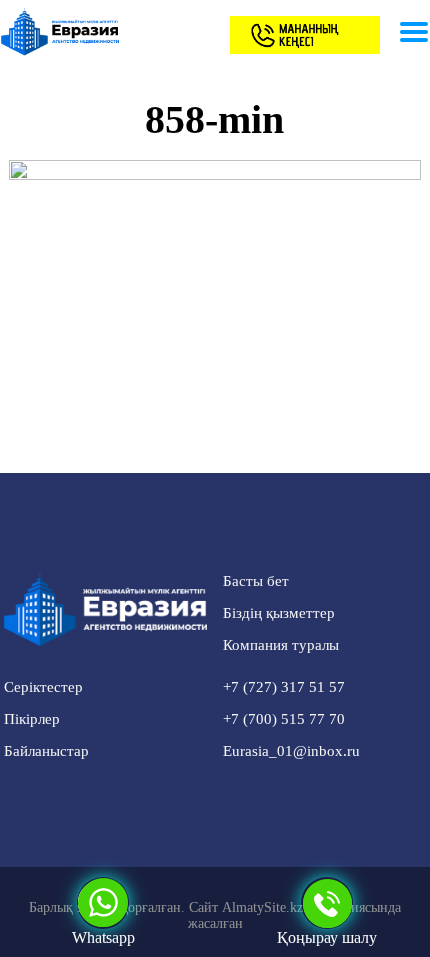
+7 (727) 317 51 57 (284, 687)
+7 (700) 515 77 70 (284, 719)
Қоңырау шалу (327, 937)
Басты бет (256, 581)
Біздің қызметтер (279, 613)
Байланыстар (46, 751)
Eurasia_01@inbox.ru (291, 751)
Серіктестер (43, 687)
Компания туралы (281, 645)
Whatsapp (103, 937)
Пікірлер (32, 719)
